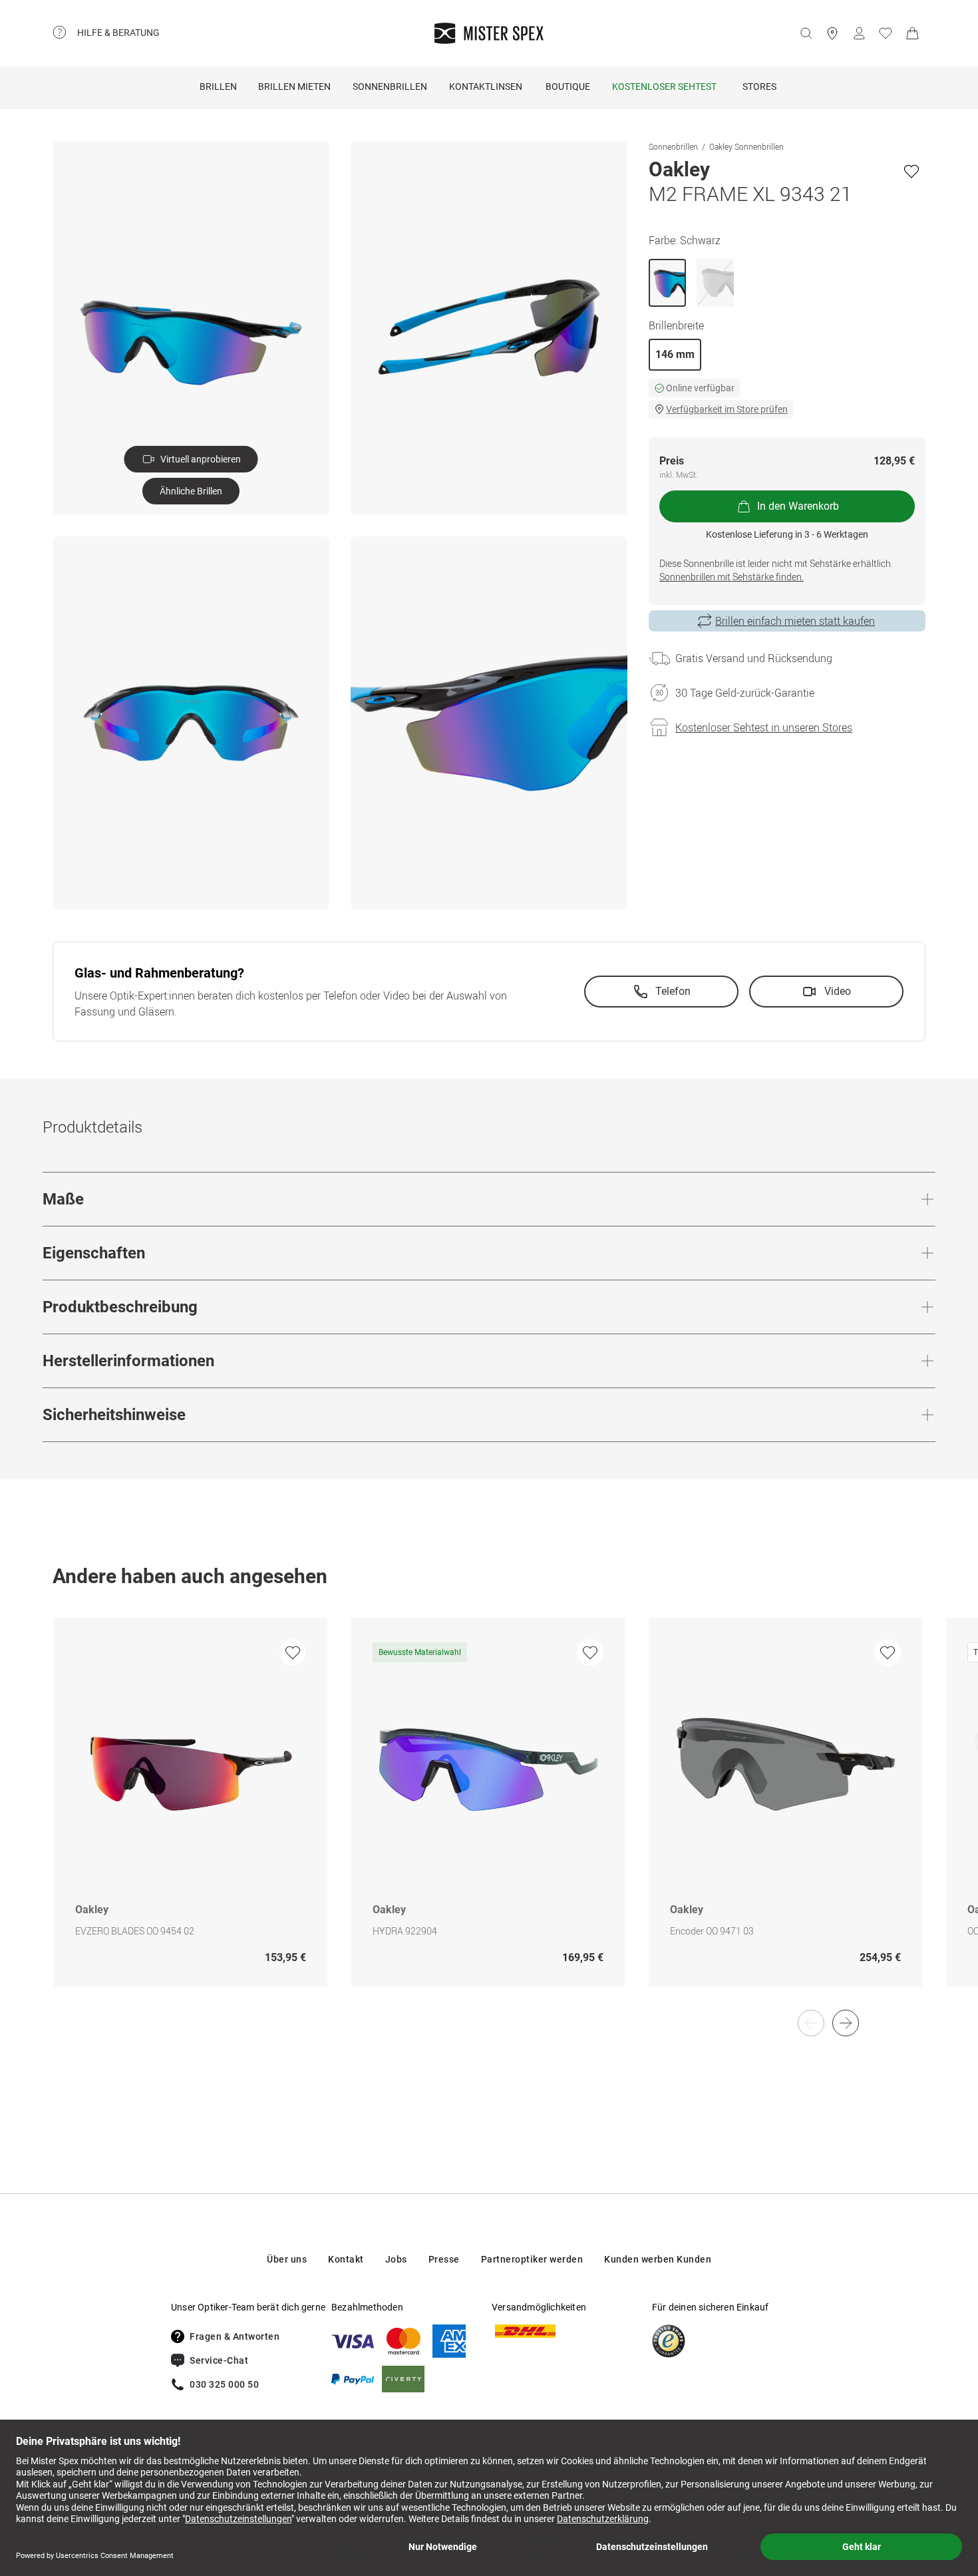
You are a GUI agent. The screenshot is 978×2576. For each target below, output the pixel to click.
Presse (444, 2259)
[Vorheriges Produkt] (811, 2023)
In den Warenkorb (798, 506)
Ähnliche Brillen (191, 491)
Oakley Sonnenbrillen (746, 146)
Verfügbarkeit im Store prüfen (727, 409)
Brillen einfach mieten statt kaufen (795, 621)
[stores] (832, 33)
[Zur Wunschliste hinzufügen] (911, 171)
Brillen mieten (294, 87)
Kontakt (346, 2259)
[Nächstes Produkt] (846, 2023)
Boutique (568, 87)
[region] (489, 1816)
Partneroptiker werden (532, 2259)
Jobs (396, 2259)
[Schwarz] (667, 283)
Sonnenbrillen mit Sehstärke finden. (732, 577)
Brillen (218, 87)
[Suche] (806, 33)
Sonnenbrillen (390, 87)
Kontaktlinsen (486, 87)
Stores (759, 87)
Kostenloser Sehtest (664, 87)
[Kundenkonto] (859, 33)
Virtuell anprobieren (201, 459)
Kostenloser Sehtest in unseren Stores (764, 727)
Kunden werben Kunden (658, 2259)
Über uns (287, 2259)
